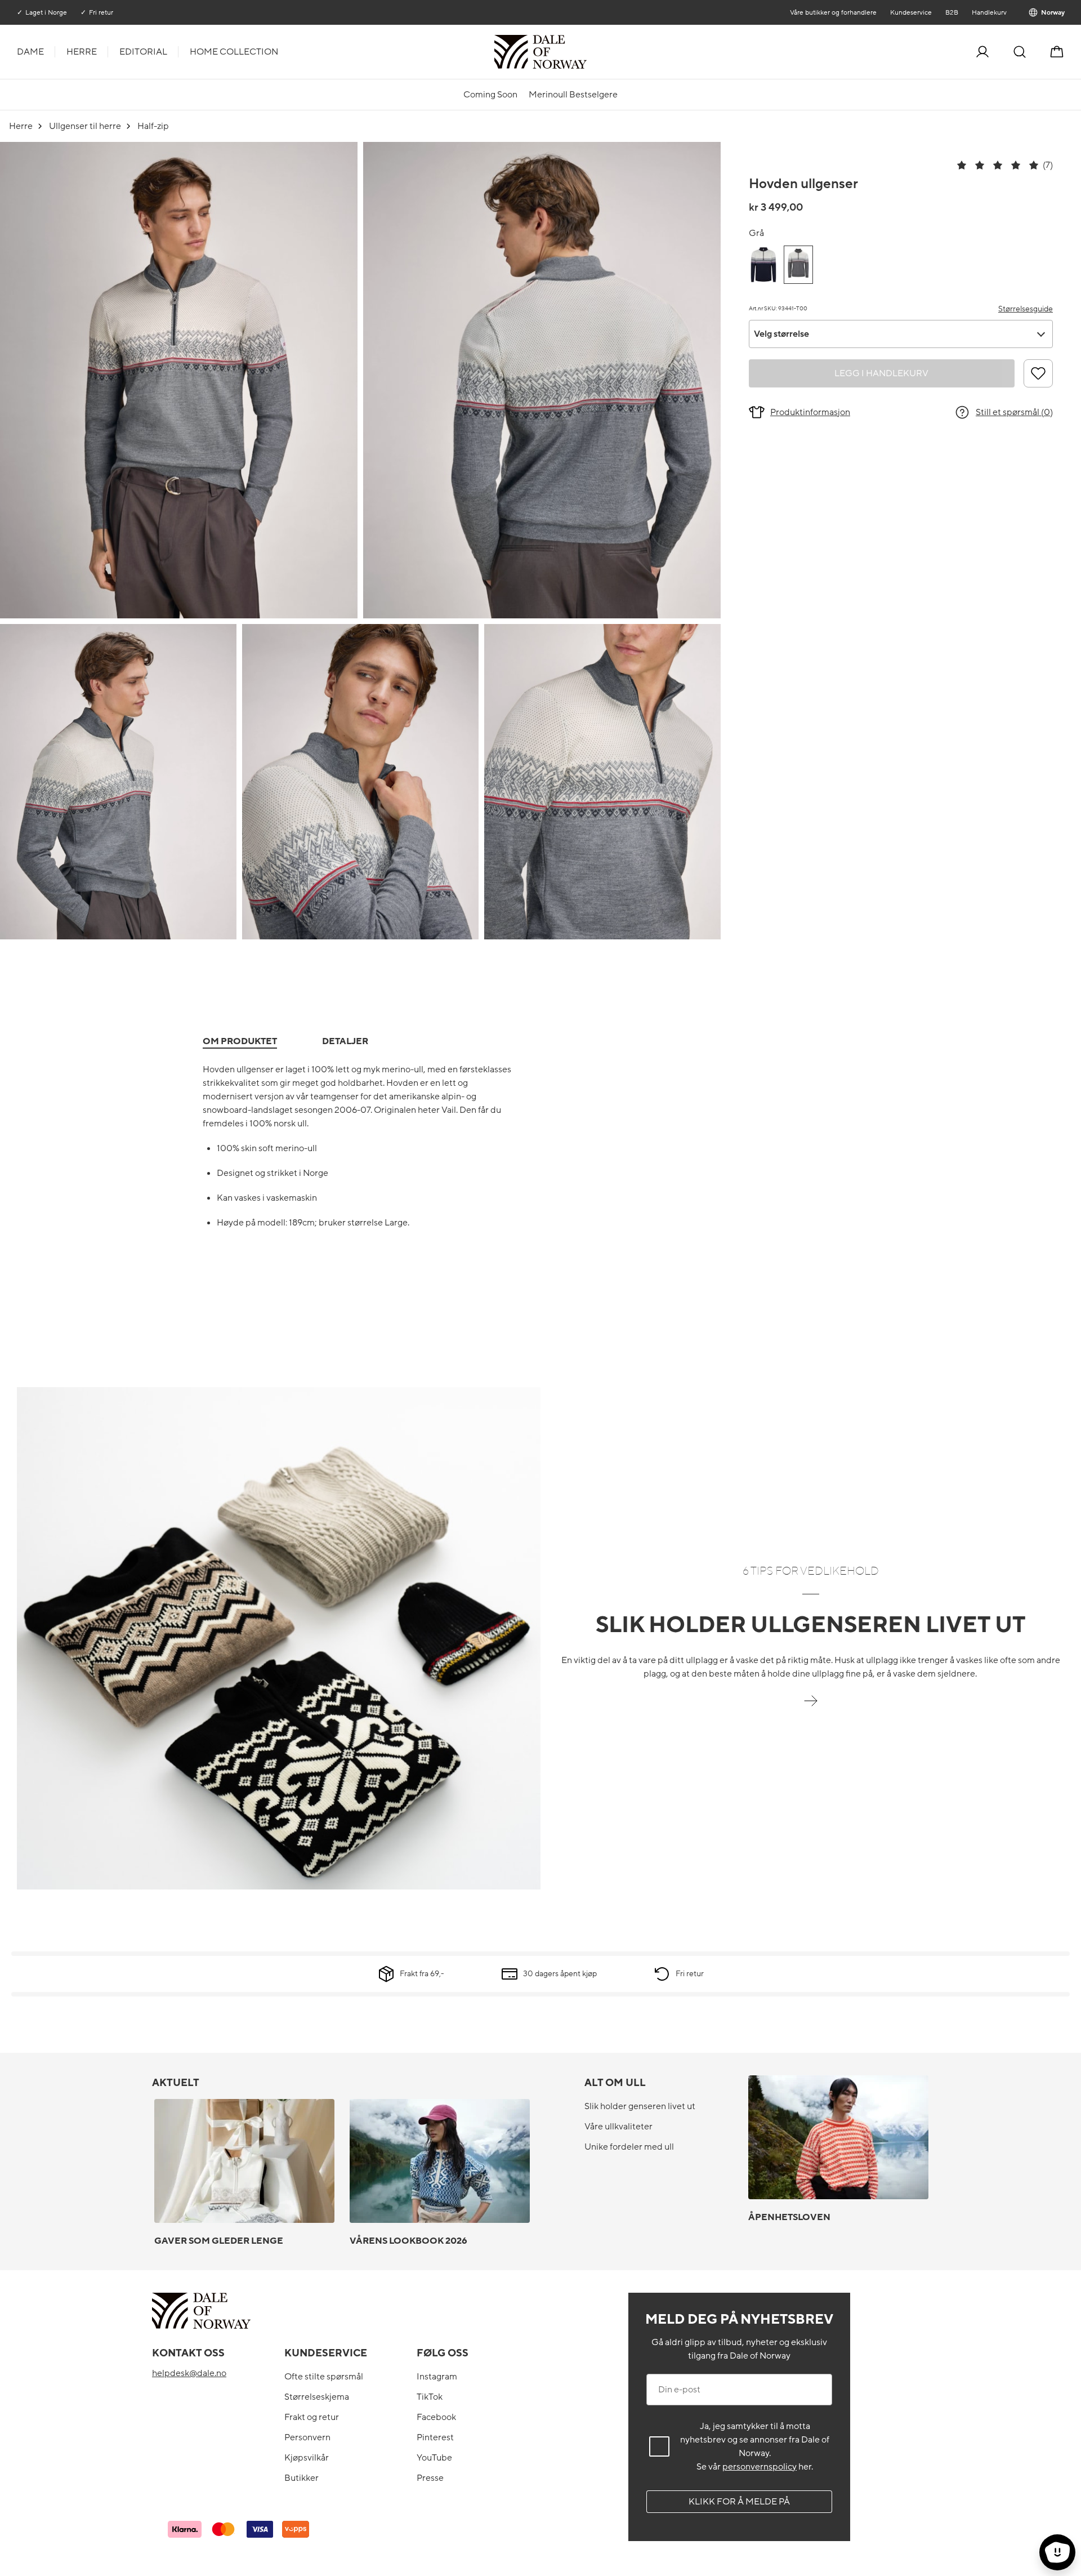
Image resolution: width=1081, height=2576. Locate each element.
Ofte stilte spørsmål (324, 2377)
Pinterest (435, 2437)
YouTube (434, 2458)
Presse (430, 2478)
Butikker (301, 2478)
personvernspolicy (760, 2467)
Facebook (436, 2417)
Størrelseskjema (317, 2397)
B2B (951, 12)
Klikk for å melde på (739, 2502)
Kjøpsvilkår (307, 2458)
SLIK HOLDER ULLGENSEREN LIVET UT (811, 1625)
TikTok (430, 2397)
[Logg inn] (982, 52)
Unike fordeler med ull (629, 2147)
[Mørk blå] (763, 265)
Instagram (437, 2377)
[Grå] (798, 265)
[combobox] (901, 334)
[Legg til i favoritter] (1038, 373)
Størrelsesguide (1026, 309)
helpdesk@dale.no (189, 2373)
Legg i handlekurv (881, 373)
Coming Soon (490, 95)
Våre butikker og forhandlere (833, 12)
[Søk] (1020, 52)
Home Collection (234, 52)
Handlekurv (989, 12)
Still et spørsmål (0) (1014, 412)
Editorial (143, 52)
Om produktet (240, 1041)
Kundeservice (910, 12)
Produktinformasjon (810, 412)
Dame (30, 52)
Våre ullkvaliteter (618, 2127)
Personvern (307, 2437)
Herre (82, 52)
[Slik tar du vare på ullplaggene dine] (811, 1707)
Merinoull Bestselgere (573, 95)
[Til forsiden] (586, 52)
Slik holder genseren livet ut (640, 2106)
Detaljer (345, 1041)
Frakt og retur (312, 2417)
